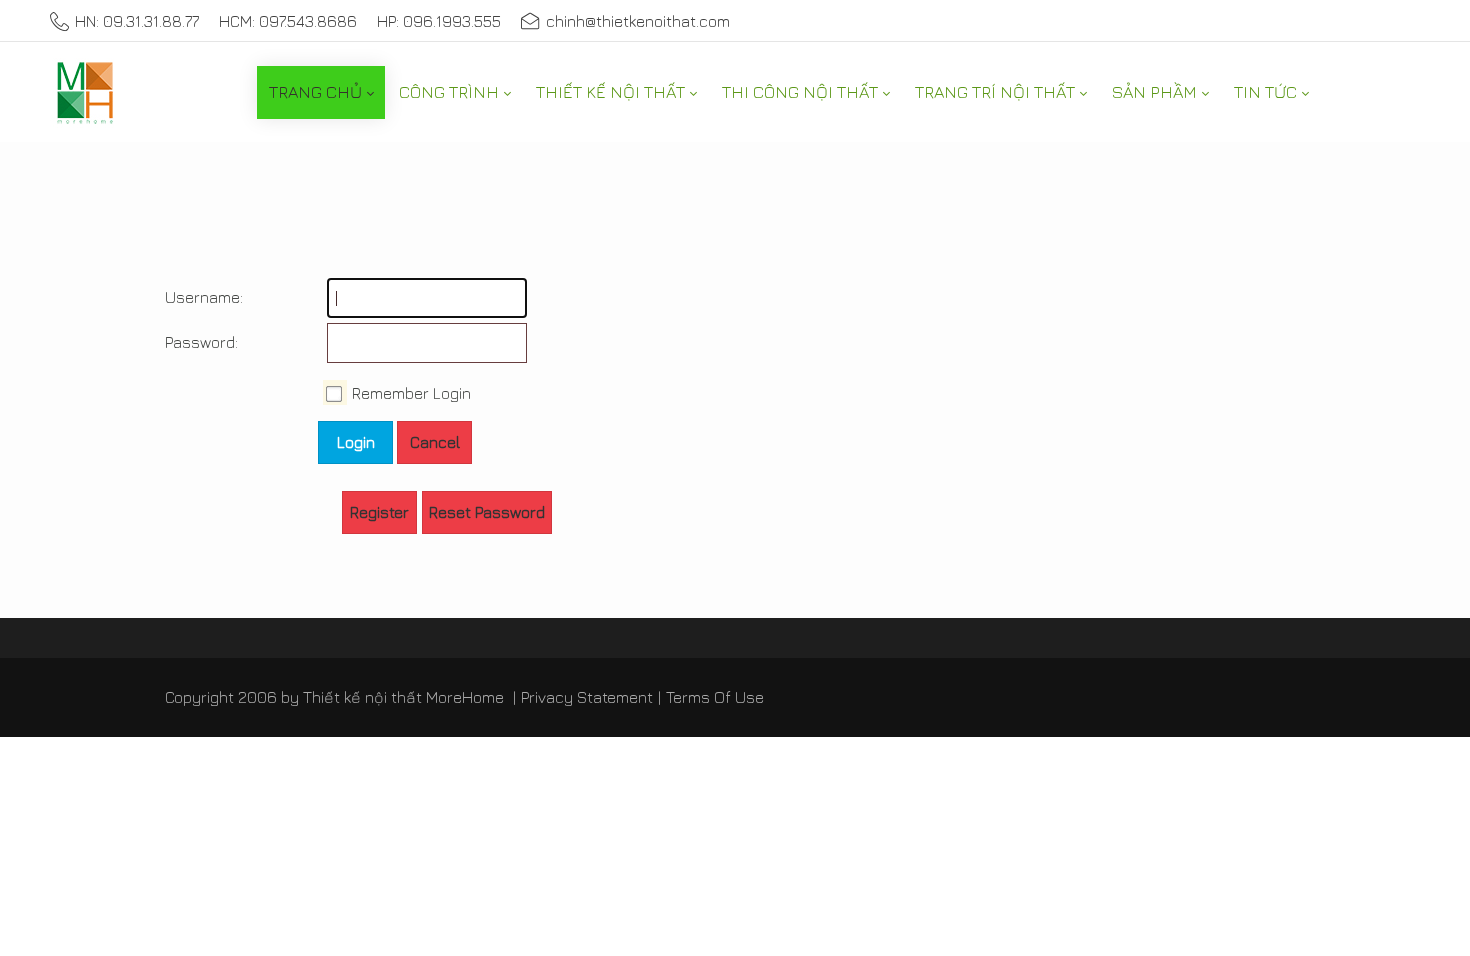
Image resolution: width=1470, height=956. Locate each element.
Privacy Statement (587, 697)
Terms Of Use (715, 697)
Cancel (435, 442)
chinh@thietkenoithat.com (638, 21)
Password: (185, 342)
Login (356, 442)
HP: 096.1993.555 (439, 21)
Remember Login (411, 393)
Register (379, 512)
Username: (185, 297)
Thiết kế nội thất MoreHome (403, 697)
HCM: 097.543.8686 (288, 21)
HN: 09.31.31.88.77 (137, 21)
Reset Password (487, 512)
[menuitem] (321, 92)
